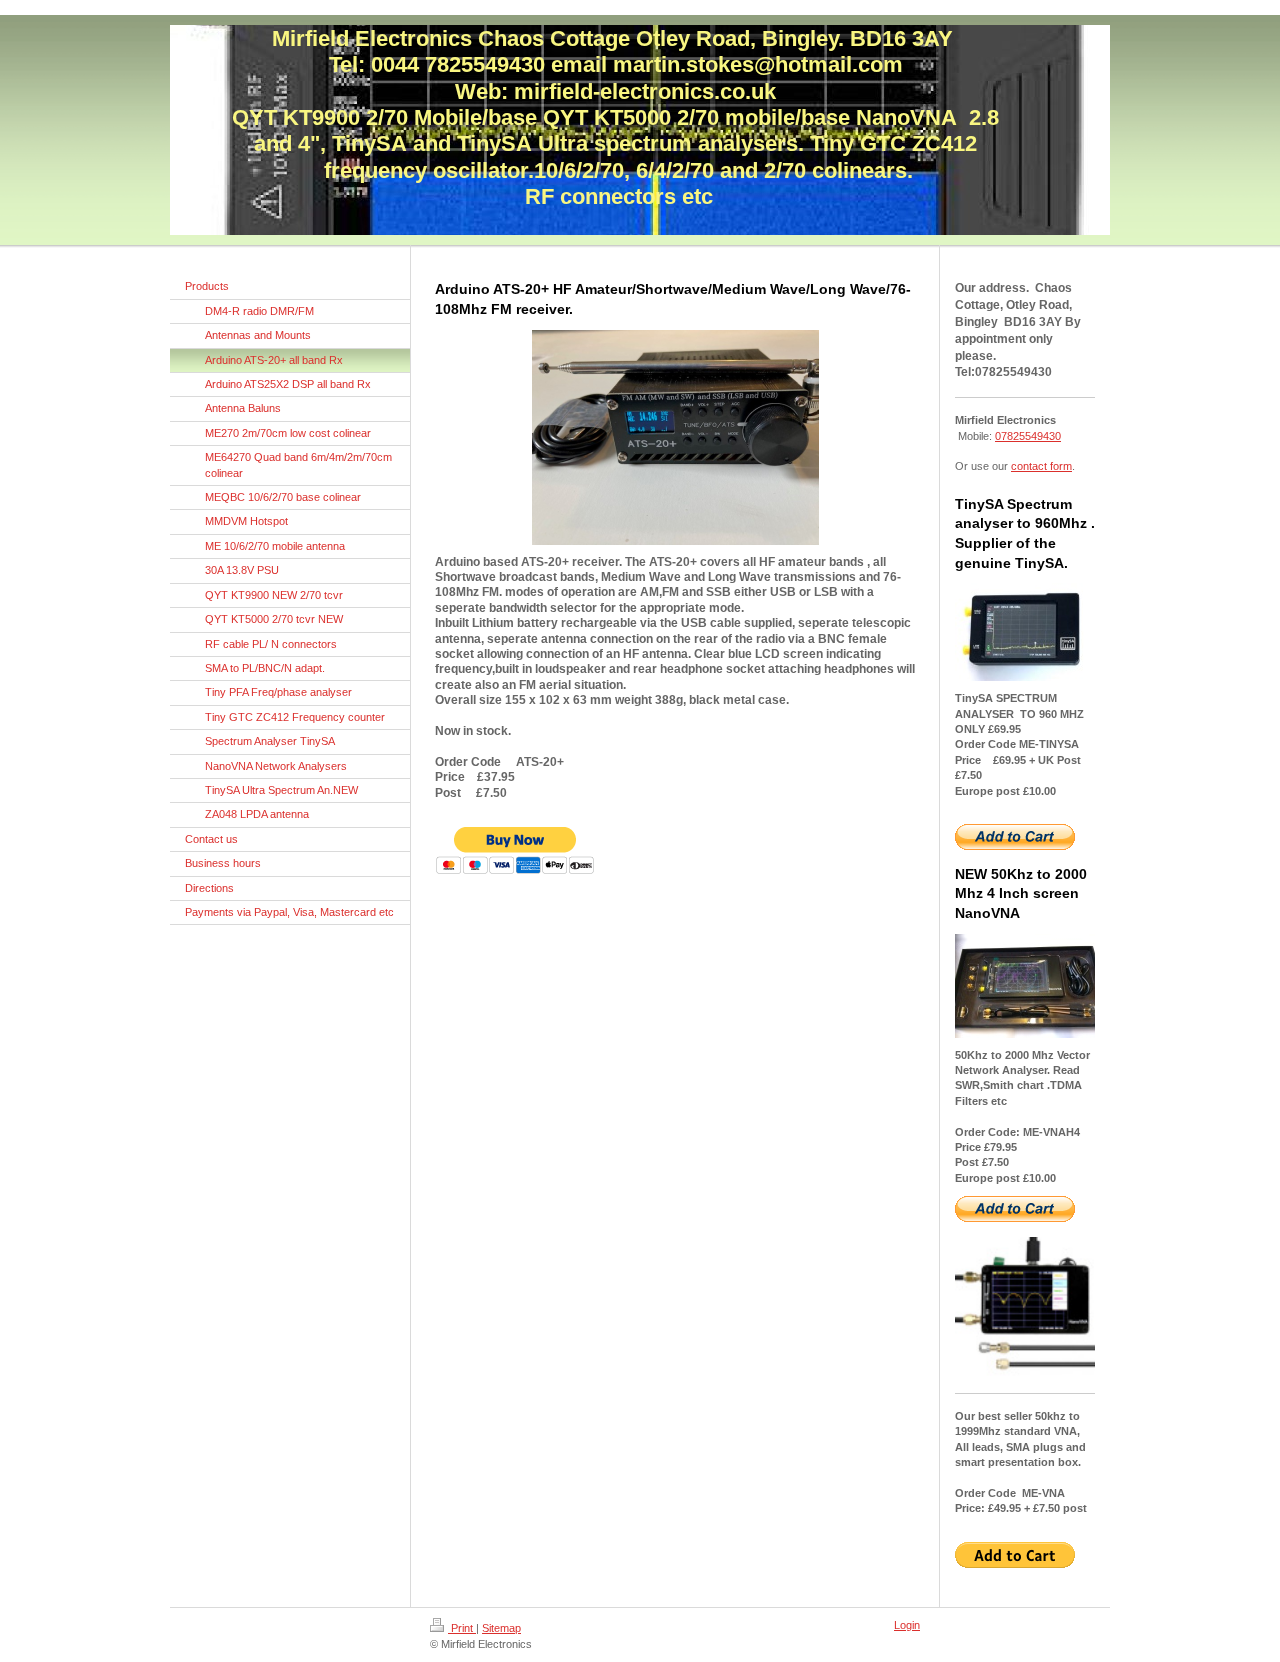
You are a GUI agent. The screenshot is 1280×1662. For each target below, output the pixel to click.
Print (462, 1628)
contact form (1041, 466)
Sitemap (501, 1628)
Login (907, 1625)
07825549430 (1028, 436)
